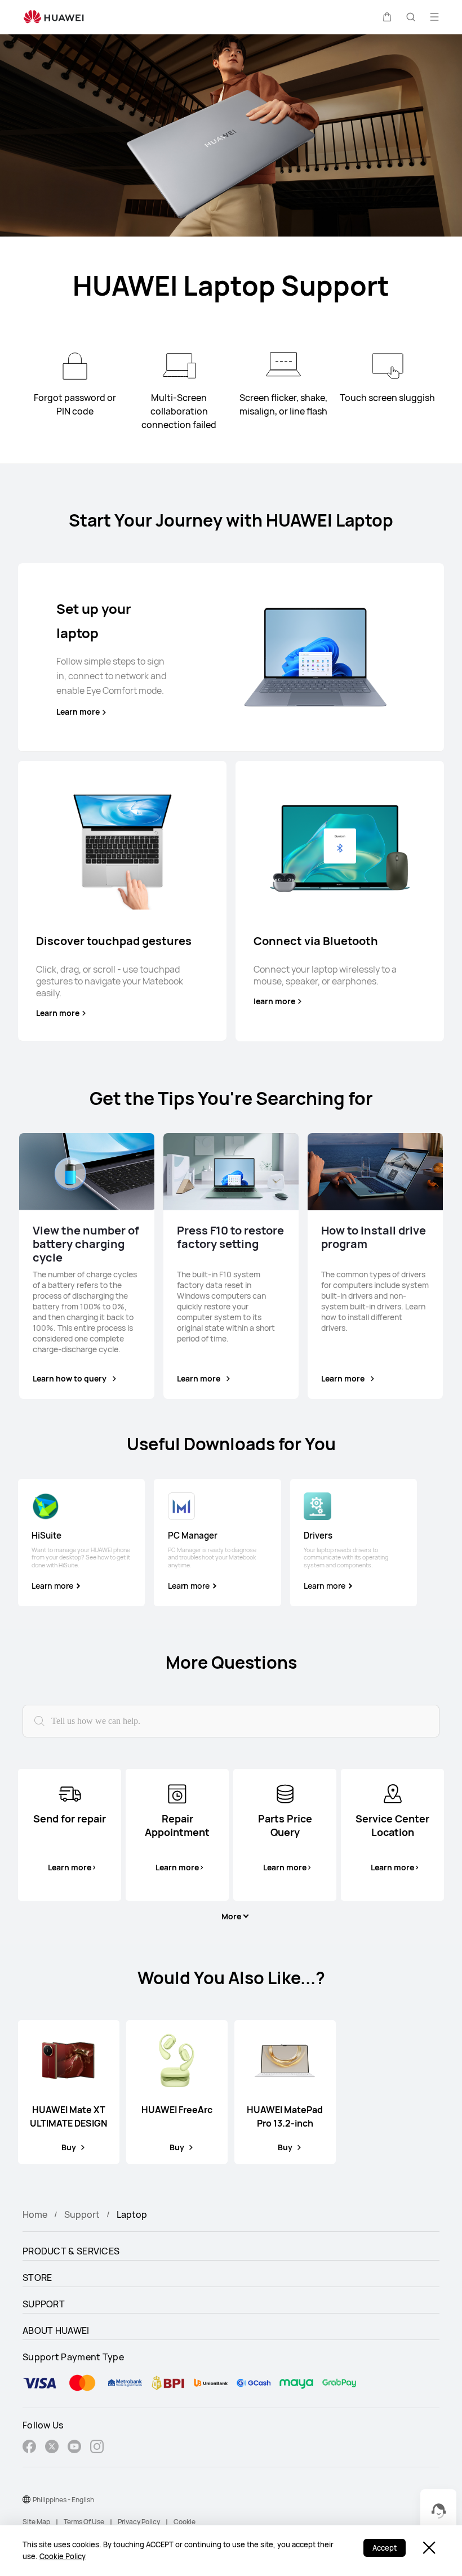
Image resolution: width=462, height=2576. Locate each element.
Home (35, 2214)
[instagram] (97, 2448)
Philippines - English (63, 2500)
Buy (69, 2147)
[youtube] (74, 2448)
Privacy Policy (139, 2522)
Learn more (78, 712)
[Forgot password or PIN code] (75, 366)
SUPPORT (44, 2304)
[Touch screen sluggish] (388, 366)
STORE (37, 2278)
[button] (387, 17)
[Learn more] (315, 657)
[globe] (26, 2499)
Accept (385, 2548)
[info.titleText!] (70, 1793)
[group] (81, 1543)
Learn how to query (70, 1378)
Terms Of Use (84, 2522)
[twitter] (52, 2448)
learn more (274, 1001)
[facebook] (29, 2448)
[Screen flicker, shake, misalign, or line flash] (283, 366)
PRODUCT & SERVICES (71, 2251)
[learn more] (340, 846)
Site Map (36, 2522)
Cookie (185, 2522)
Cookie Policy (63, 2556)
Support (82, 2214)
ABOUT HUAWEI (56, 2330)
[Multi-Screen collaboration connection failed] (179, 366)
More (231, 1917)
